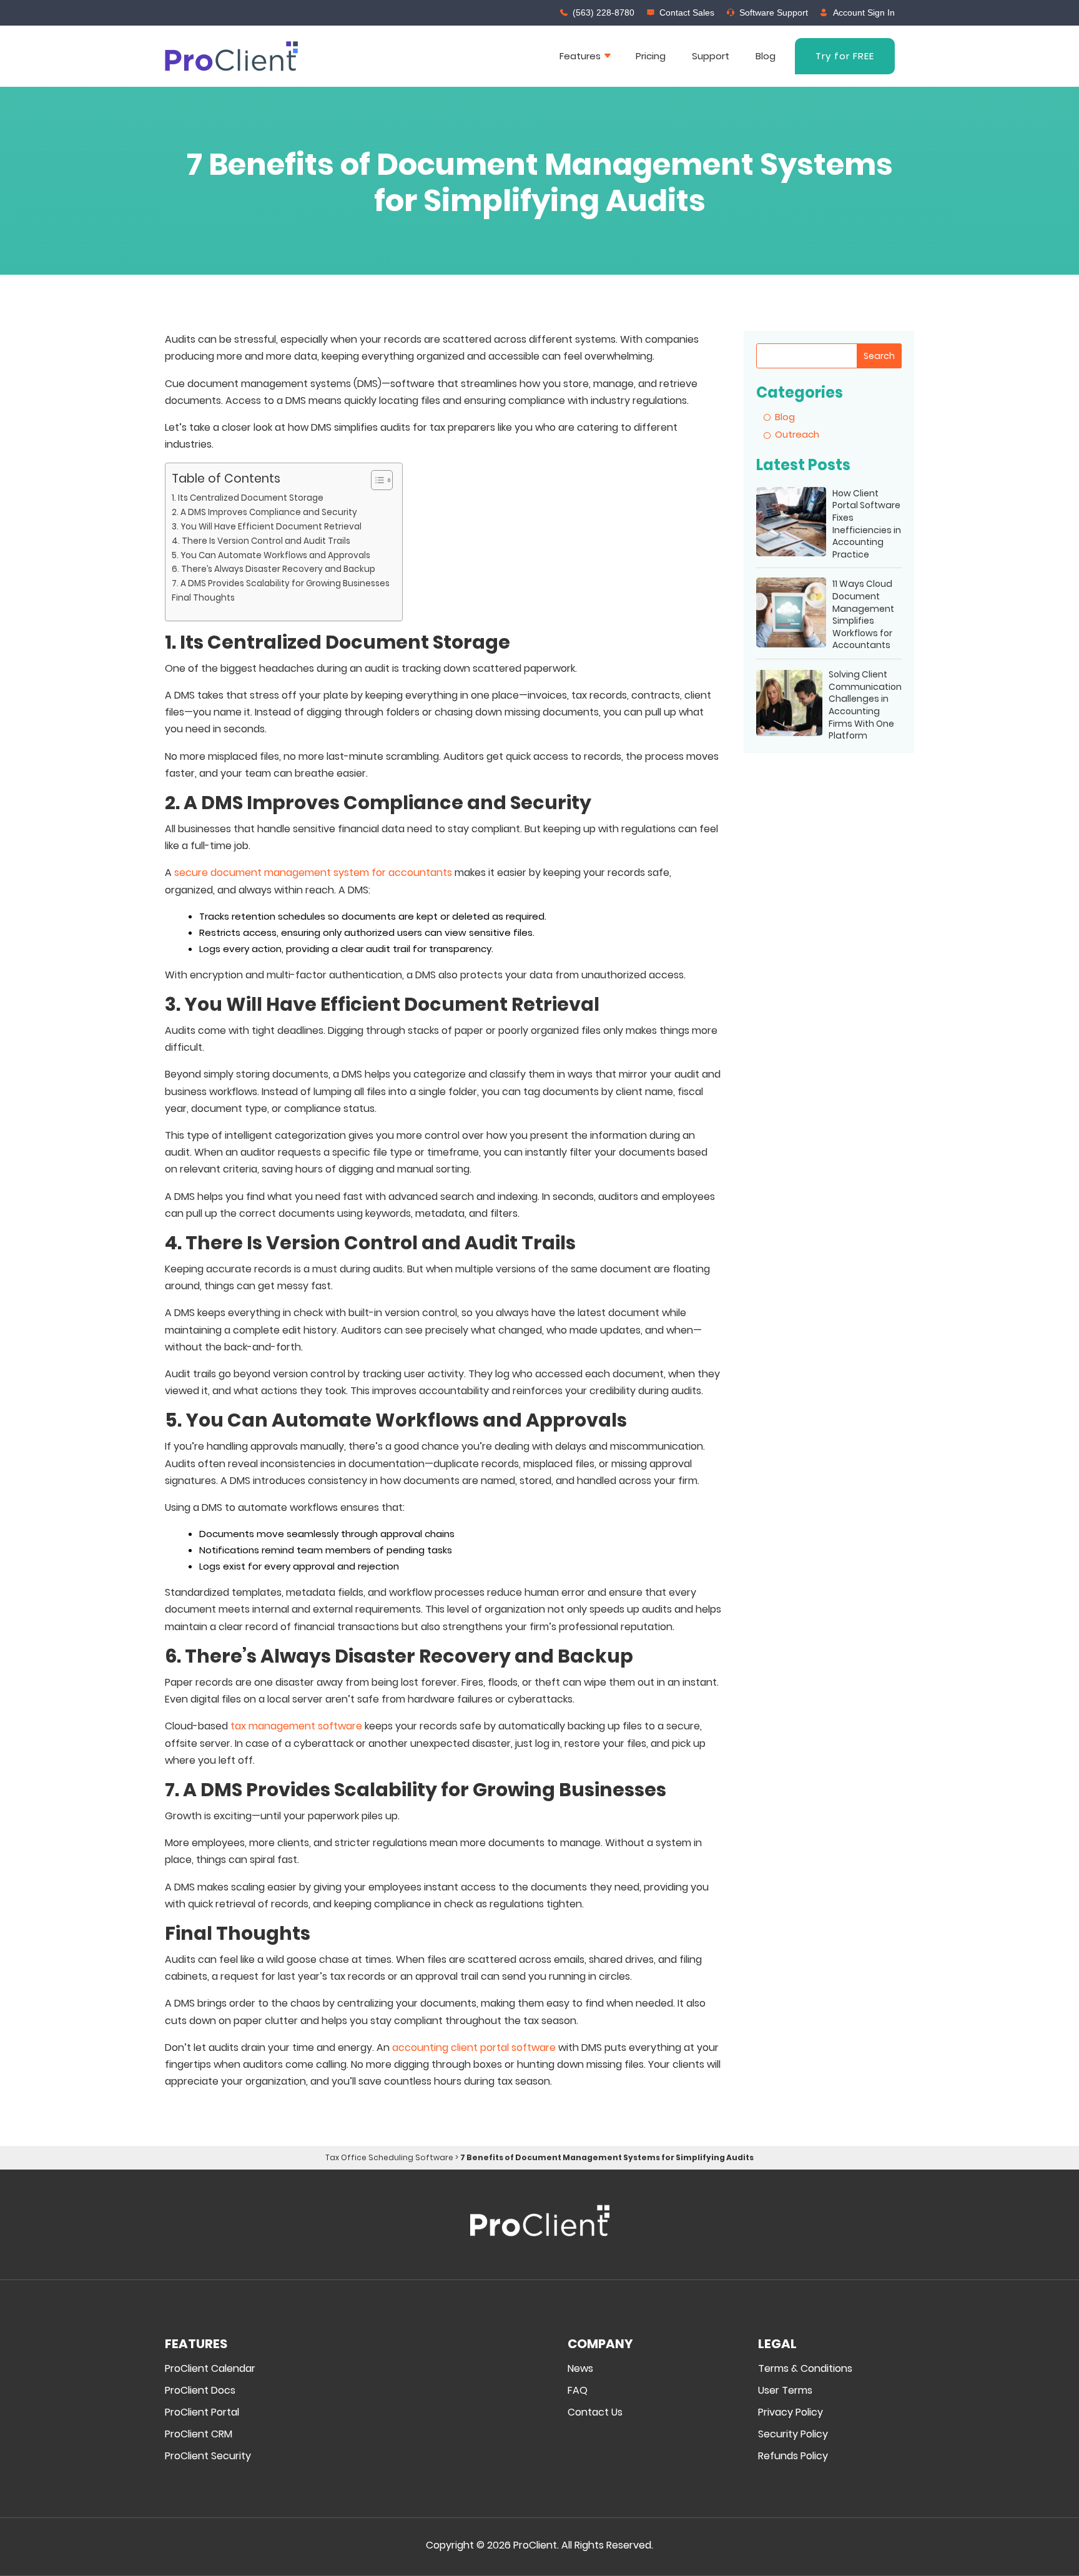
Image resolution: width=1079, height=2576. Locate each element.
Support (711, 56)
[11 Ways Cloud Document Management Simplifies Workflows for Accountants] (791, 615)
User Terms (785, 2391)
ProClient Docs (200, 2391)
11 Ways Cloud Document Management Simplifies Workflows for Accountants (863, 615)
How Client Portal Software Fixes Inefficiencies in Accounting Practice (867, 524)
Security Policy (793, 2435)
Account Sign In (864, 12)
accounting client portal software (474, 2048)
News (580, 2369)
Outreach (797, 434)
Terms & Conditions (805, 2369)
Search (879, 356)
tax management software (296, 1726)
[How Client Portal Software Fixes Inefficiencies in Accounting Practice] (791, 524)
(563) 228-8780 (604, 12)
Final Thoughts (203, 598)
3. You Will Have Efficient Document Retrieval (267, 527)
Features (580, 56)
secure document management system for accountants (313, 873)
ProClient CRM (199, 2435)
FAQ (578, 2391)
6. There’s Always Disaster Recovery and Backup (273, 569)
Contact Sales (687, 12)
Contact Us (595, 2413)
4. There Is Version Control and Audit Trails (261, 541)
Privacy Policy (791, 2413)
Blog (766, 56)
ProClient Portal (202, 2413)
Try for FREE (845, 56)
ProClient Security (208, 2456)
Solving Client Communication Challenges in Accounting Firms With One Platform (865, 705)
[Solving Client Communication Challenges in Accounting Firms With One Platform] (789, 705)
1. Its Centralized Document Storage (248, 498)
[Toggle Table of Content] (376, 480)
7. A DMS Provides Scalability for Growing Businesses (281, 583)
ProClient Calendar (210, 2369)
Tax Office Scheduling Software (389, 2157)
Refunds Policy (793, 2456)
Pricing (651, 56)
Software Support (774, 12)
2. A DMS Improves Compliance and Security (264, 512)
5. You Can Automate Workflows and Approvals (271, 555)
